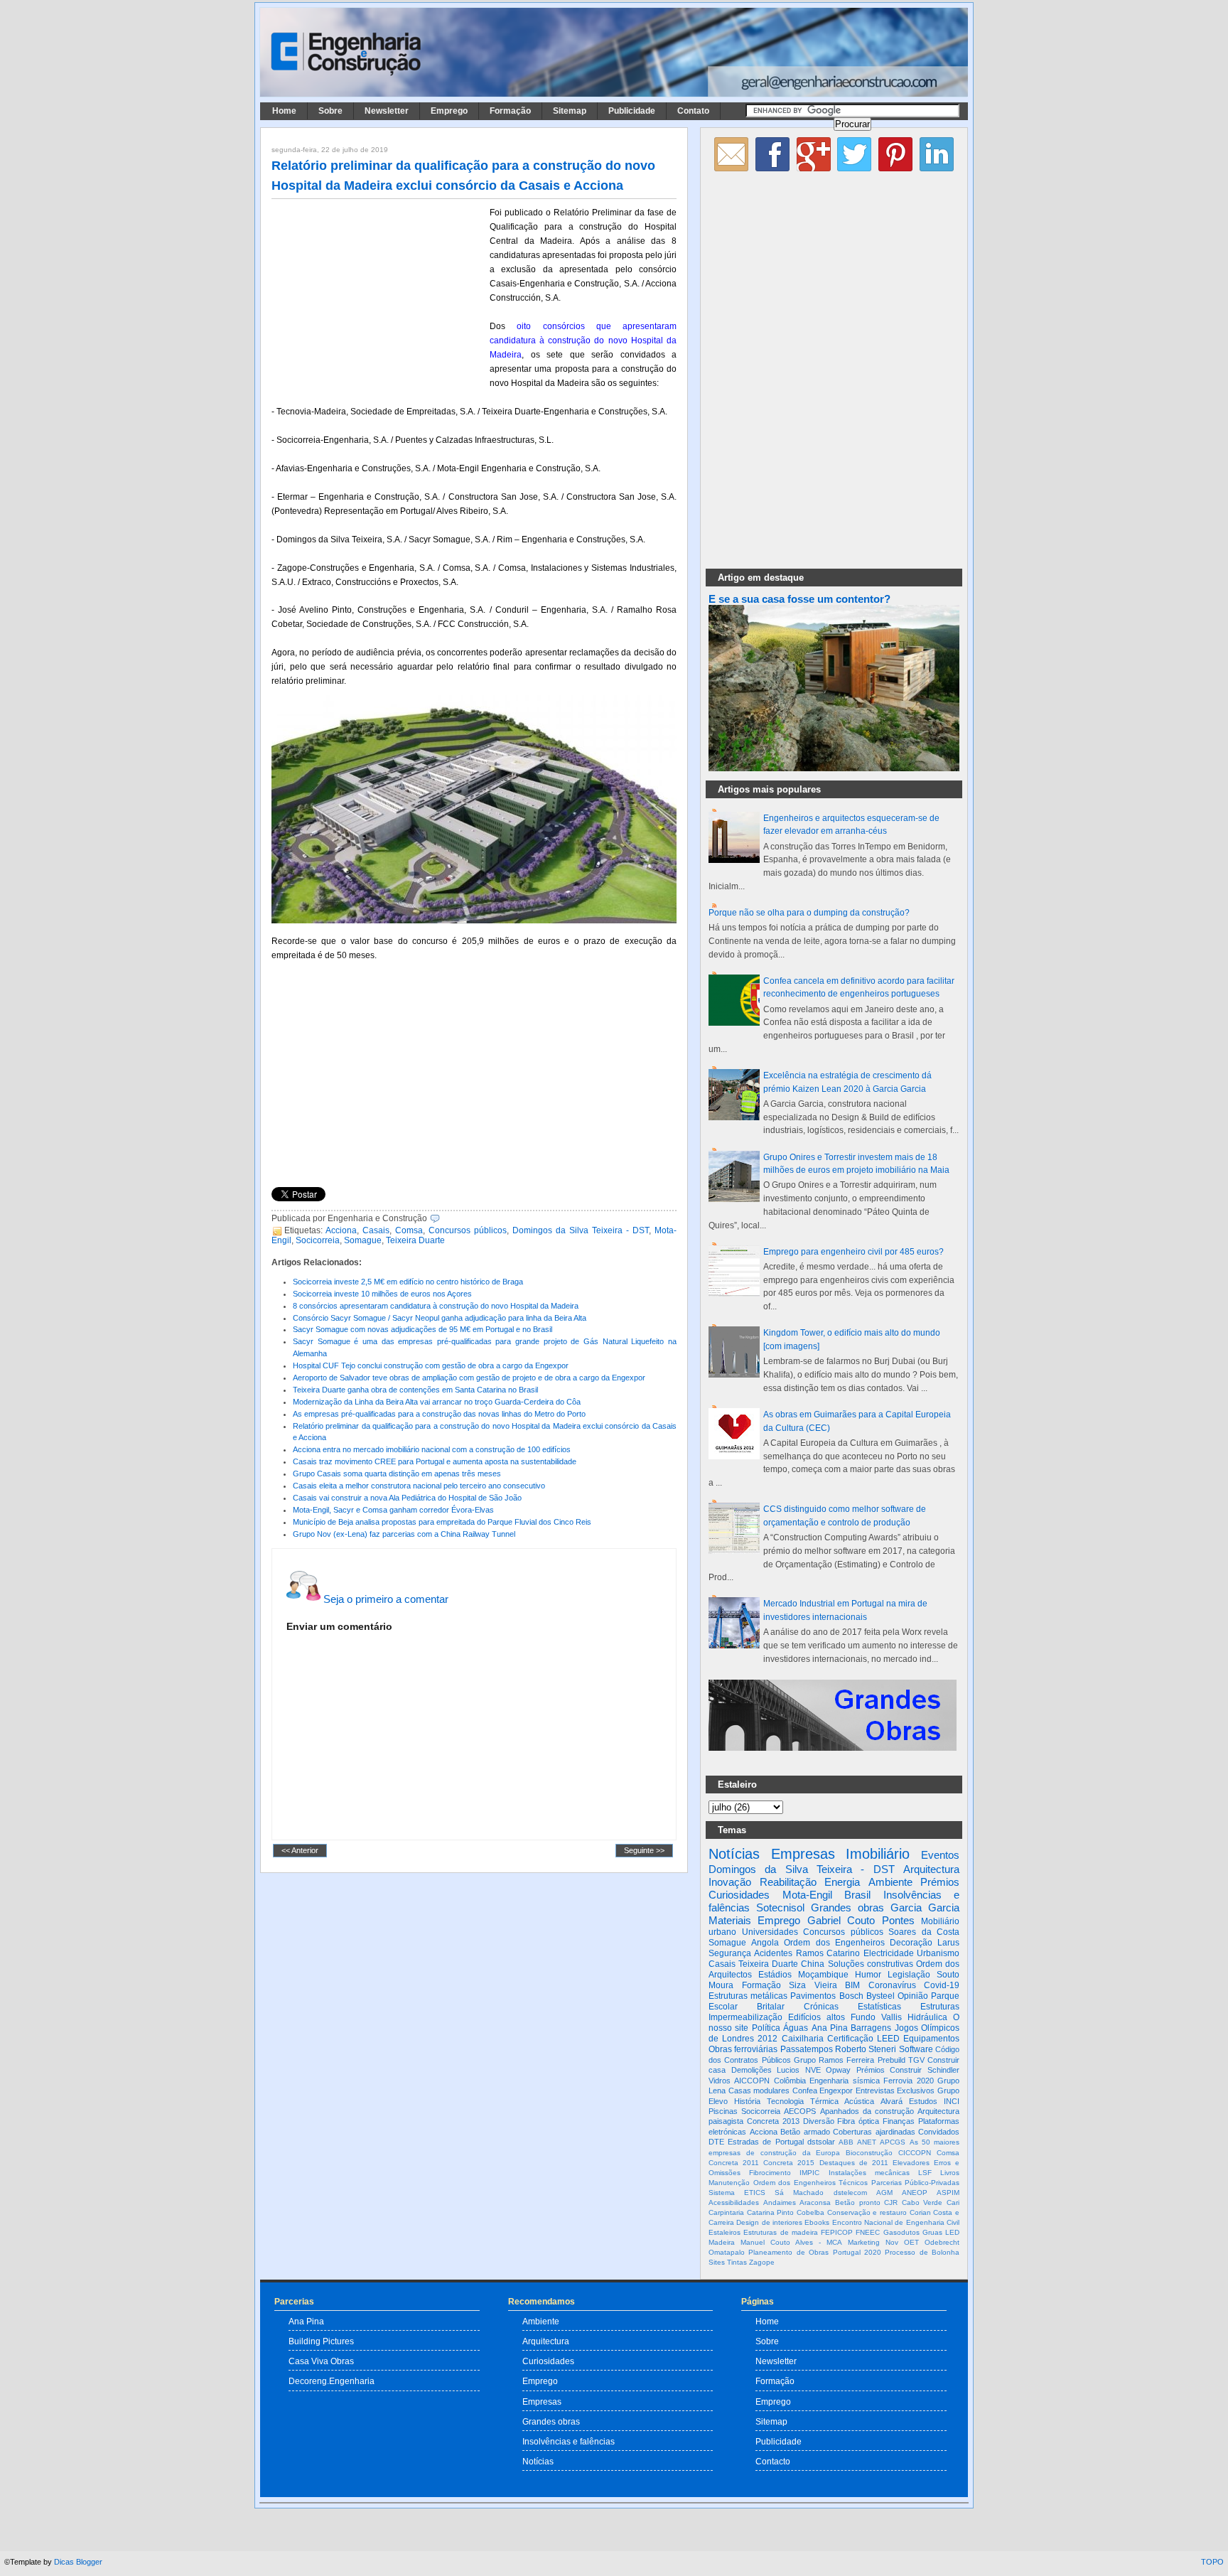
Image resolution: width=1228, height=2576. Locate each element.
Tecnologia (785, 2101)
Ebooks (817, 2222)
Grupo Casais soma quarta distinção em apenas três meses (397, 1474)
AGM (884, 2193)
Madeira (722, 2242)
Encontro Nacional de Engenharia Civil (896, 2222)
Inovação (730, 1882)
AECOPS (800, 2111)
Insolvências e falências (569, 2441)
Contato (693, 111)
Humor (868, 1975)
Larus (948, 1943)
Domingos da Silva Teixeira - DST (581, 1230)
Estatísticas (879, 2007)
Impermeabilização (745, 2017)
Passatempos (807, 2049)
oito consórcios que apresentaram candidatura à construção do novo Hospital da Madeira (583, 340)
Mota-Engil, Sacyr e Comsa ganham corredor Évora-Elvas (393, 1510)
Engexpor (836, 2091)
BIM (852, 1985)
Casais (376, 1230)
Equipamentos (931, 2039)
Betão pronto (858, 2202)
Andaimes (780, 2202)
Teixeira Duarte (415, 1240)
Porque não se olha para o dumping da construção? (809, 913)
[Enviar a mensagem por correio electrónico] (443, 1218)
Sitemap (570, 111)
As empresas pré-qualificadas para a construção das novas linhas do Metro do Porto (439, 1414)
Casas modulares (759, 2091)
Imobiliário (878, 1854)
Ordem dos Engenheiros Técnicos (811, 2183)
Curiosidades (739, 1895)
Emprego (449, 111)
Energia (842, 1882)
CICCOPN (915, 2153)
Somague (363, 1240)
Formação (510, 111)
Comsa (409, 1230)
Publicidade (632, 111)
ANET (867, 2142)
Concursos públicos (468, 1230)
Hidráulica (927, 2017)
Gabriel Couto (841, 1920)
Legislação (909, 1975)
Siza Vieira (813, 1985)
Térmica (824, 2101)
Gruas (932, 2232)
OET (911, 2242)
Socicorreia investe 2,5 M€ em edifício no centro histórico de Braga (408, 1282)
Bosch (851, 1996)
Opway (838, 2070)
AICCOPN (752, 2081)
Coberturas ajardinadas (874, 2132)
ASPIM (948, 2193)
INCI (952, 2101)
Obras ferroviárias (743, 2049)
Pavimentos (813, 1996)
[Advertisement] (378, 299)
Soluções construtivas (871, 1964)
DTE (716, 2142)
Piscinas (723, 2111)
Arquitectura (931, 1869)
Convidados (939, 2132)
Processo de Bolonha (922, 2252)
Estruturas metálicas (748, 1996)
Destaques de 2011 (854, 2163)
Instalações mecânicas (869, 2173)
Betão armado (805, 2132)
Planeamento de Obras (788, 2252)
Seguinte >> (644, 1850)
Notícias (734, 1854)
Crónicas (821, 2007)
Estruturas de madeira (781, 2232)
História (747, 2101)
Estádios (775, 1975)
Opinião (913, 1996)
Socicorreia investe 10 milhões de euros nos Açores (382, 1294)
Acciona (341, 1230)
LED (952, 2232)
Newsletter (387, 111)
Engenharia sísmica (844, 2081)
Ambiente (890, 1882)
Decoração (911, 1943)
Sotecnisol (780, 1907)
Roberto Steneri (866, 2049)
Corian (920, 2212)
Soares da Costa (924, 1932)
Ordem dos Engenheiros (834, 1943)
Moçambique (823, 1975)
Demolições (752, 2070)
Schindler (943, 2070)
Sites (717, 2262)
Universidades (770, 1932)
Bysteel (880, 1996)
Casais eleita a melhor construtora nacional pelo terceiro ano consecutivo (419, 1486)
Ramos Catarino (828, 1953)
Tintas (737, 2262)
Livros (950, 2173)
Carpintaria (726, 2212)
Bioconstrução (869, 2153)
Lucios (788, 2070)
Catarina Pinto (771, 2212)
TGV (916, 2060)
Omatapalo (727, 2252)
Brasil (857, 1895)
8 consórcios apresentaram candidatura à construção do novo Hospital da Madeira (436, 1306)
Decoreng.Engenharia (332, 2381)
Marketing (864, 2242)
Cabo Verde (922, 2202)
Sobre (330, 111)
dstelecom (850, 2193)
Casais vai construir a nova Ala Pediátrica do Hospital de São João (407, 1498)
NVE (813, 2070)
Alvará (892, 2101)
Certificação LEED (863, 2039)
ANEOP (915, 2193)
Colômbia (790, 2081)
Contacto (773, 2461)
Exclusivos (916, 2091)
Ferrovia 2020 (908, 2081)
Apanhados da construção (867, 2111)
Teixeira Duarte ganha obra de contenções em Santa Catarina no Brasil (415, 1390)
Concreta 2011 (734, 2163)
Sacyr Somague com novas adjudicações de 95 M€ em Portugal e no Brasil (422, 1329)
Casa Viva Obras (321, 2361)
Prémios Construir (889, 2070)
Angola (765, 1943)
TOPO (1212, 2562)
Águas (796, 2028)
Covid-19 (942, 1985)
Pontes (898, 1920)
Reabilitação (788, 1882)
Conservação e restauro (867, 2212)
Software (916, 2049)
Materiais (730, 1920)
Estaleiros (725, 2232)
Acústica (859, 2101)
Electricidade (889, 1953)
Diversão (819, 2121)
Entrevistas (875, 2091)
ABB (846, 2142)
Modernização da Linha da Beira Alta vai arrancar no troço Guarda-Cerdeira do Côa (437, 1402)
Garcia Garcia (925, 1907)
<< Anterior (300, 1850)
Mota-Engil (807, 1895)
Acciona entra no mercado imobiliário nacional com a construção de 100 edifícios (432, 1449)
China (813, 1964)
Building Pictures (321, 2341)
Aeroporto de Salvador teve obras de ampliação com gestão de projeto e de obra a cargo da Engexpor (469, 1378)
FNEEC (868, 2232)
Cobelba (810, 2212)
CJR (891, 2202)
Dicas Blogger (78, 2562)
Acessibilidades (734, 2202)
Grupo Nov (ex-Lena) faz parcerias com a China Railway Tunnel (404, 1534)
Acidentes (773, 1953)
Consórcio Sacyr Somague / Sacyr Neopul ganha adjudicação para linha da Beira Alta (440, 1318)
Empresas (803, 1854)
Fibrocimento (770, 2173)
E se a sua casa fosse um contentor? (799, 599)
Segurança (730, 1953)
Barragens (871, 2028)
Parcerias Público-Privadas (916, 2183)
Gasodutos (901, 2232)
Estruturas (940, 2007)
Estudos (923, 2101)
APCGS (893, 2142)
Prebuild (892, 2060)
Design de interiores (769, 2222)
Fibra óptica (858, 2121)
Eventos (940, 1855)
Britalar (771, 2007)
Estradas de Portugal (765, 2142)
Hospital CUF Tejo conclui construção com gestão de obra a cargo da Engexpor (431, 1365)
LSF (925, 2173)
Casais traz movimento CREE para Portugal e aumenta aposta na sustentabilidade (435, 1461)
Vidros (720, 2081)
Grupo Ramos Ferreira (834, 2060)
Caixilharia (803, 2039)
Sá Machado (799, 2193)
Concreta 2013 (773, 2121)
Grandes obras (847, 1907)
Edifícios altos (817, 2017)
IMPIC (809, 2173)
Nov (892, 2242)
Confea (805, 2091)
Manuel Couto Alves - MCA (791, 2242)
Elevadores (911, 2163)
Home (284, 111)
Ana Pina (830, 2028)
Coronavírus (892, 1985)
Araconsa (815, 2202)
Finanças (899, 2121)
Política (766, 2028)
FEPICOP (837, 2232)
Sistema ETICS (737, 2193)
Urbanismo (938, 1953)
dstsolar (821, 2142)
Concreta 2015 (789, 2163)
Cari (953, 2202)
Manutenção (729, 2183)
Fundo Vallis (876, 2017)
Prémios (940, 1882)
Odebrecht (942, 2242)
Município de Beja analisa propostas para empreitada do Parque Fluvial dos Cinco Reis (442, 1522)
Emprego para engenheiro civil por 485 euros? (853, 1252)
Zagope (762, 2262)
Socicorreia (318, 1240)
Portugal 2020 (857, 2252)
